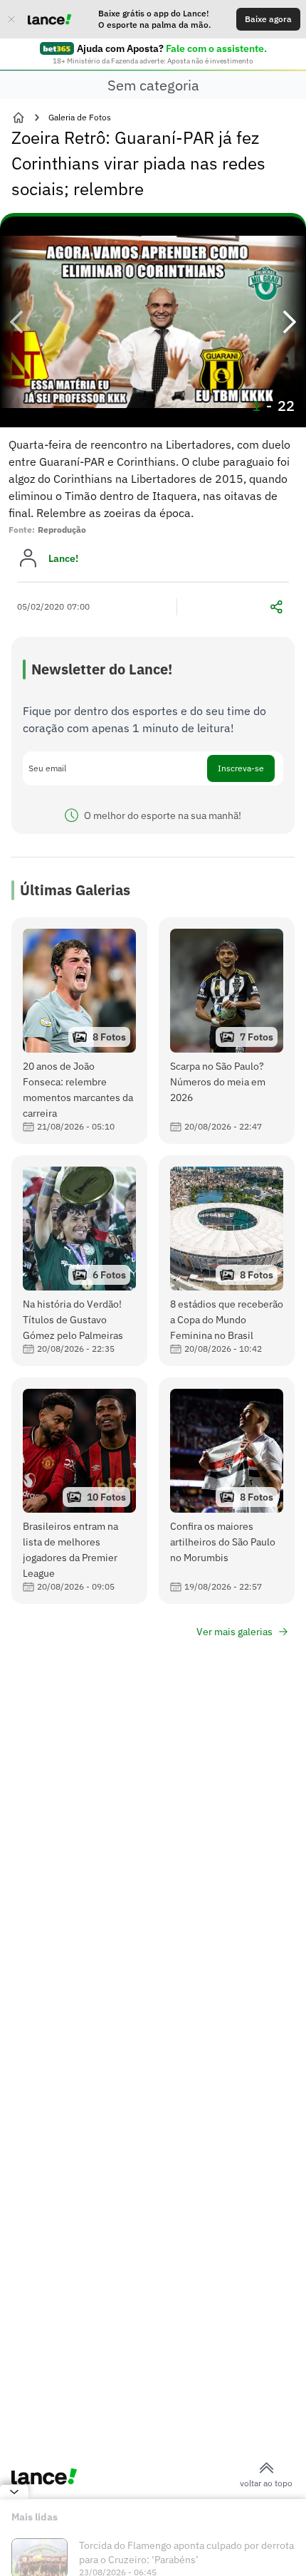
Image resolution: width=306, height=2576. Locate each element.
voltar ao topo (266, 2483)
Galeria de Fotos (80, 117)
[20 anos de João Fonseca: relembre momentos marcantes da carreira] (79, 1031)
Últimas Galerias (75, 890)
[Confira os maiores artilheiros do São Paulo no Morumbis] (227, 1491)
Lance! (63, 558)
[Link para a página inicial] (19, 118)
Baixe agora (268, 19)
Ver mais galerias (234, 1632)
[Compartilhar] (276, 607)
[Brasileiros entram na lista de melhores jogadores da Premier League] (79, 1491)
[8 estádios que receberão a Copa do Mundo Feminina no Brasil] (227, 1261)
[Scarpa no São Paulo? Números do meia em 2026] (227, 1031)
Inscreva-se (241, 768)
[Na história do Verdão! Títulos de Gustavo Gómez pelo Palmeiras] (79, 1261)
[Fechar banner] (11, 19)
